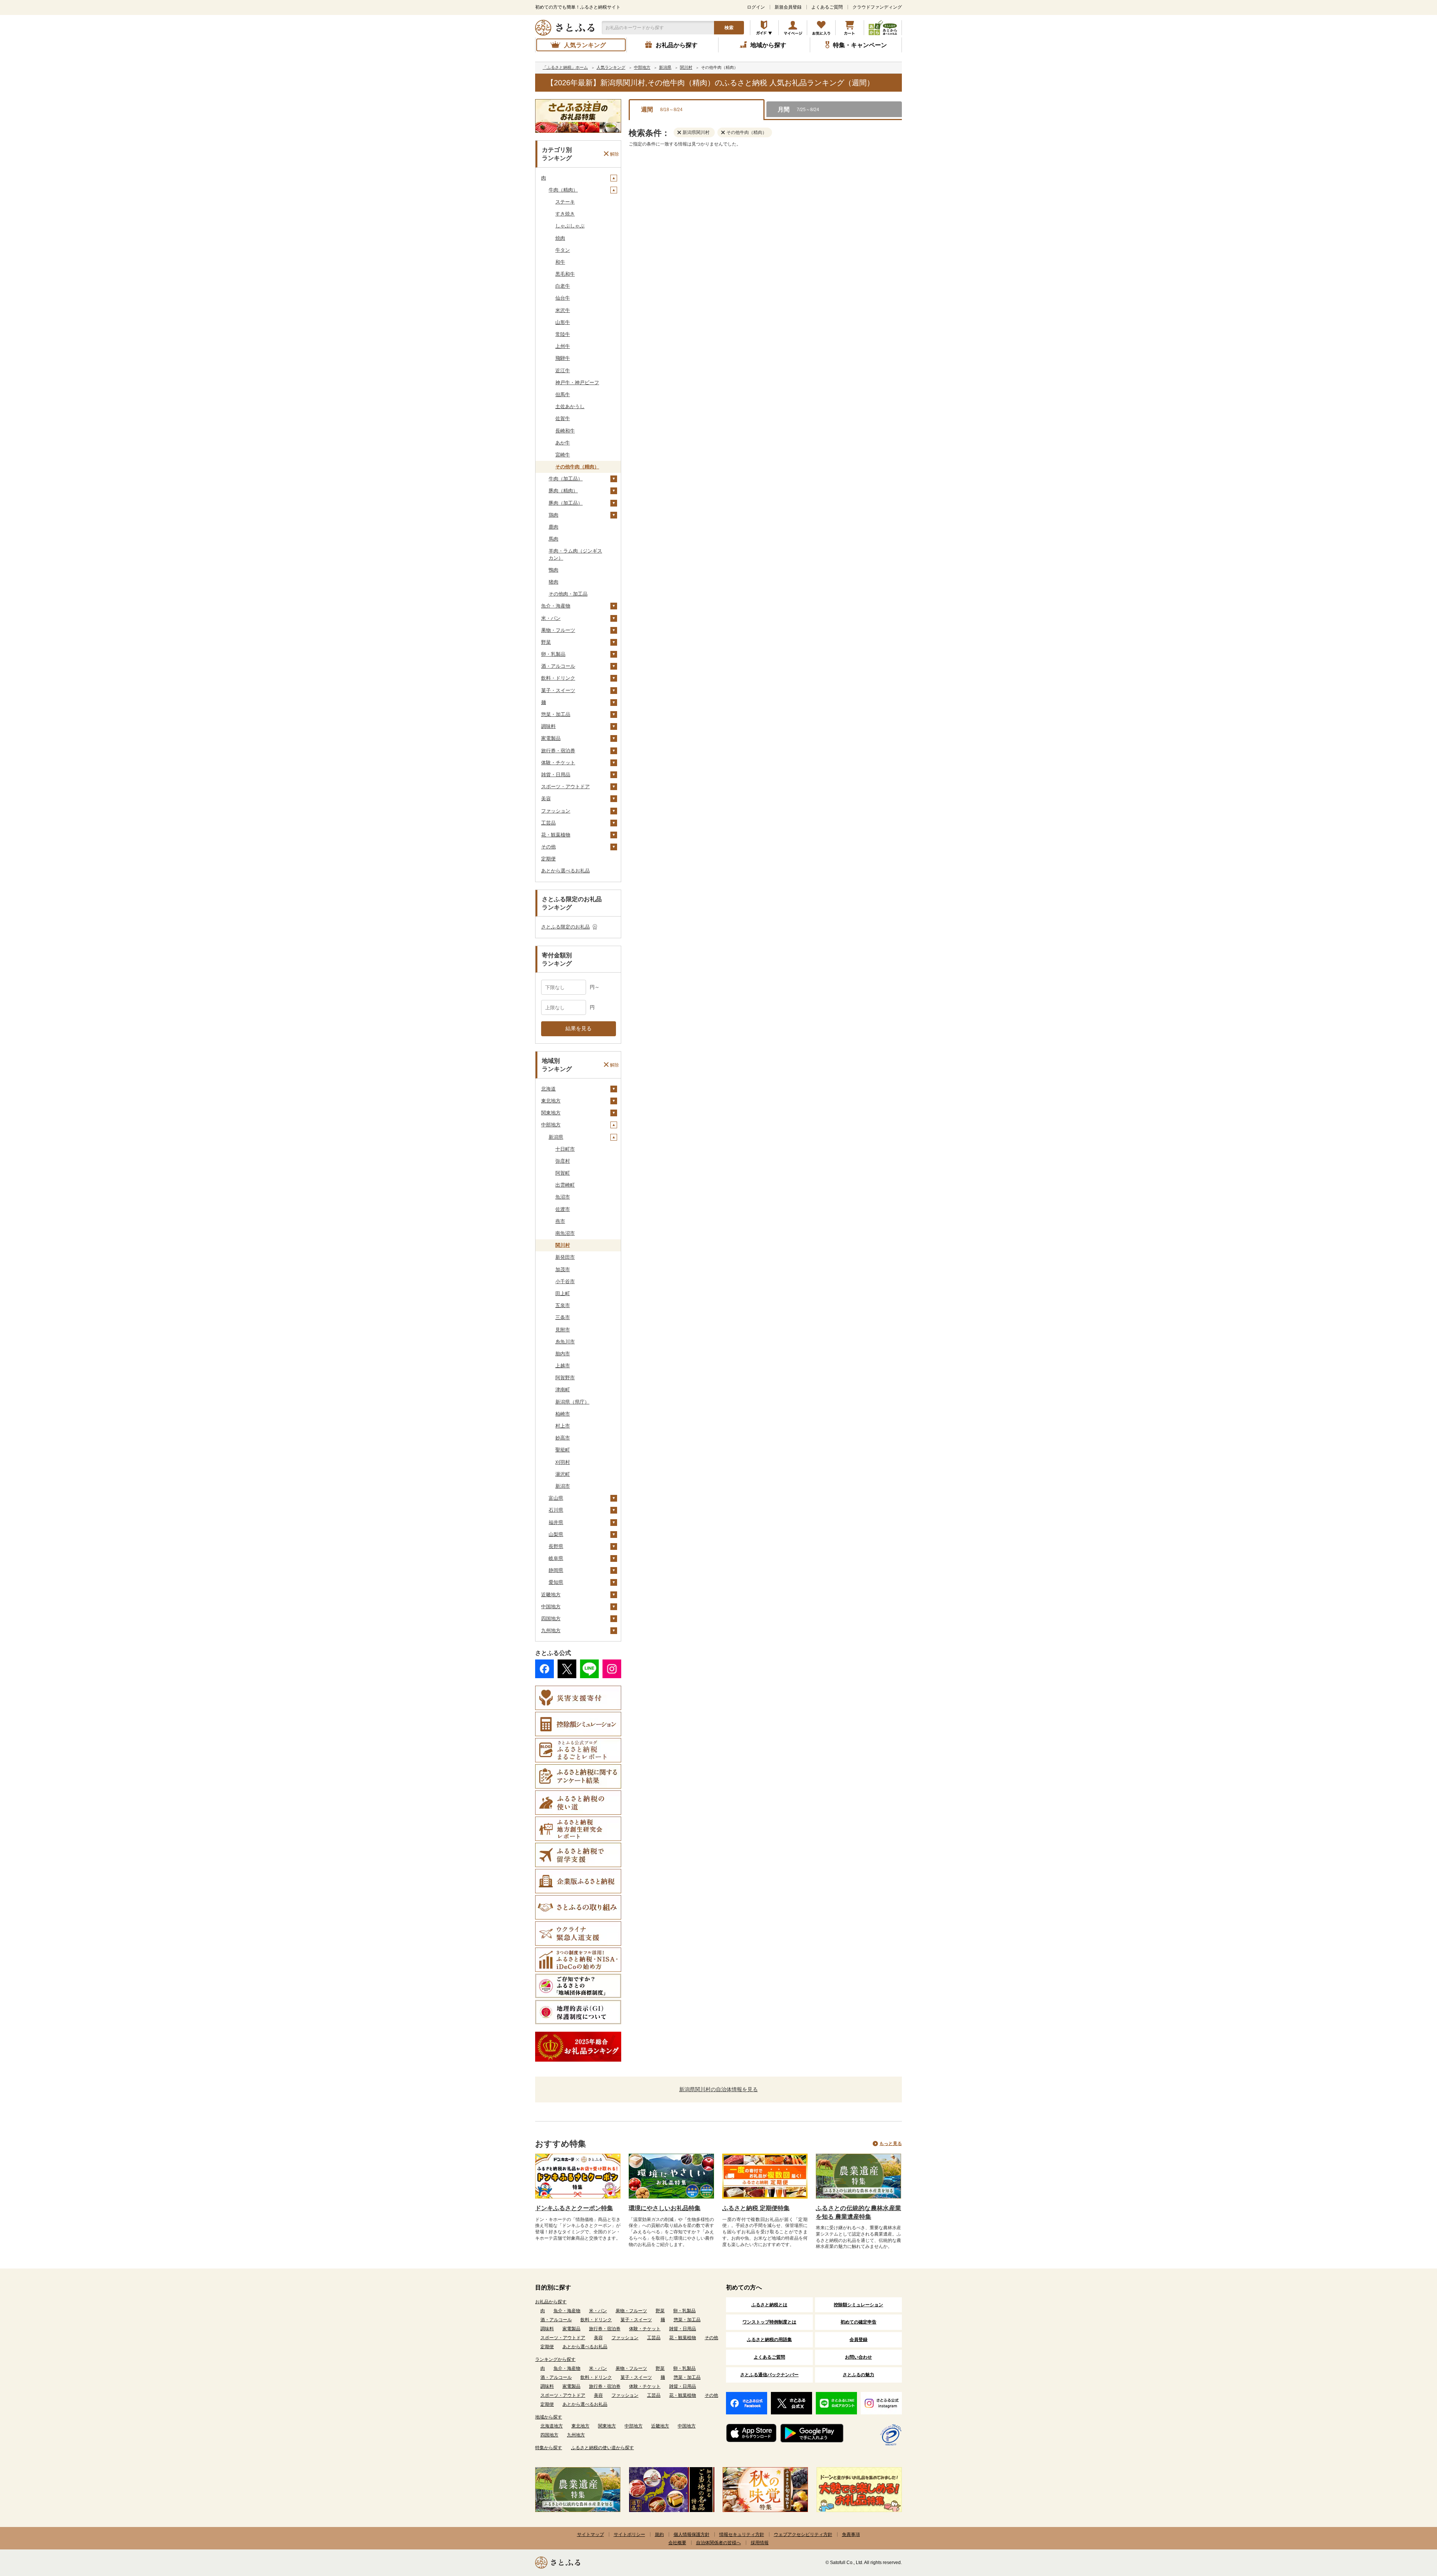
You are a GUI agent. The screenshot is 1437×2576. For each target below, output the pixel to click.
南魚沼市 (565, 1233)
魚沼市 (563, 1197)
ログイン (756, 7)
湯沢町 (563, 1474)
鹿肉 (553, 527)
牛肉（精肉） (563, 190)
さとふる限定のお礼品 (565, 927)
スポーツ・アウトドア (565, 787)
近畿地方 (551, 1595)
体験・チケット (558, 763)
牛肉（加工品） (566, 479)
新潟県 (556, 1137)
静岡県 (556, 1570)
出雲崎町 (565, 1185)
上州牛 (563, 346)
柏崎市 (563, 1414)
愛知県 (556, 1582)
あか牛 (563, 443)
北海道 (548, 1089)
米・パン (551, 618)
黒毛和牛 (565, 274)
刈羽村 (563, 1462)
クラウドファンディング (877, 7)
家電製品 (551, 738)
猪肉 (553, 582)
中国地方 (551, 1607)
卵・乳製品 (553, 654)
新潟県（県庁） (572, 1402)
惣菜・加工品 (556, 714)
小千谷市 (565, 1281)
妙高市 (563, 1438)
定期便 (548, 859)
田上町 (563, 1293)
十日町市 (565, 1149)
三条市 (563, 1317)
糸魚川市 (565, 1342)
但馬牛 (563, 394)
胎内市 (563, 1354)
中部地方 (551, 1125)
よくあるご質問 (827, 7)
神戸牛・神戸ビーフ (577, 383)
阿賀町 (563, 1173)
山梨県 (556, 1534)
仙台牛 (563, 298)
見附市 (563, 1330)
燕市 (560, 1221)
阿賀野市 (565, 1378)
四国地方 (551, 1619)
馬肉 (553, 539)
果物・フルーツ (558, 630)
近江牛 (563, 371)
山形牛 (563, 322)
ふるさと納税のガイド (764, 28)
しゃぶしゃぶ (570, 226)
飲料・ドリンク (558, 678)
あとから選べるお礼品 (565, 871)
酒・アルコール (558, 666)
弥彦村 (563, 1161)
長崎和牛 (565, 431)
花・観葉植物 (556, 835)
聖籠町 (563, 1450)
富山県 (556, 1498)
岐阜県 (556, 1558)
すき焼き (565, 214)
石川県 (556, 1510)
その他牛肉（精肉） (577, 467)
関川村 (563, 1245)
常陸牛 (563, 334)
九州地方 (551, 1630)
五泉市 (563, 1305)
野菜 (546, 642)
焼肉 (560, 238)
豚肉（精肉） (563, 491)
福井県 (556, 1522)
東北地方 (551, 1101)
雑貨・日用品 (556, 775)
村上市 (563, 1426)
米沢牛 (563, 310)
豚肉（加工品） (566, 503)
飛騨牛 (563, 358)
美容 (546, 799)
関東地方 (551, 1113)
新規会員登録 (788, 7)
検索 (729, 28)
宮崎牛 (563, 455)
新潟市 (563, 1486)
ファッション (556, 811)
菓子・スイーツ (558, 690)
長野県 (556, 1546)
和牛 (560, 262)
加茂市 (563, 1269)
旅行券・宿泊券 (558, 751)
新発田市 (565, 1257)
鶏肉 (553, 515)
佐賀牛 (563, 418)
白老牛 (563, 286)
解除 (614, 154)
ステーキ (565, 202)
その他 (548, 847)
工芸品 (548, 823)
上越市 (563, 1366)
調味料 (548, 726)
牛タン (563, 250)
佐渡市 (563, 1209)
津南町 (563, 1390)
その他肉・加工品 (568, 594)
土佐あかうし (570, 406)
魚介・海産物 (556, 606)
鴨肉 (553, 570)
